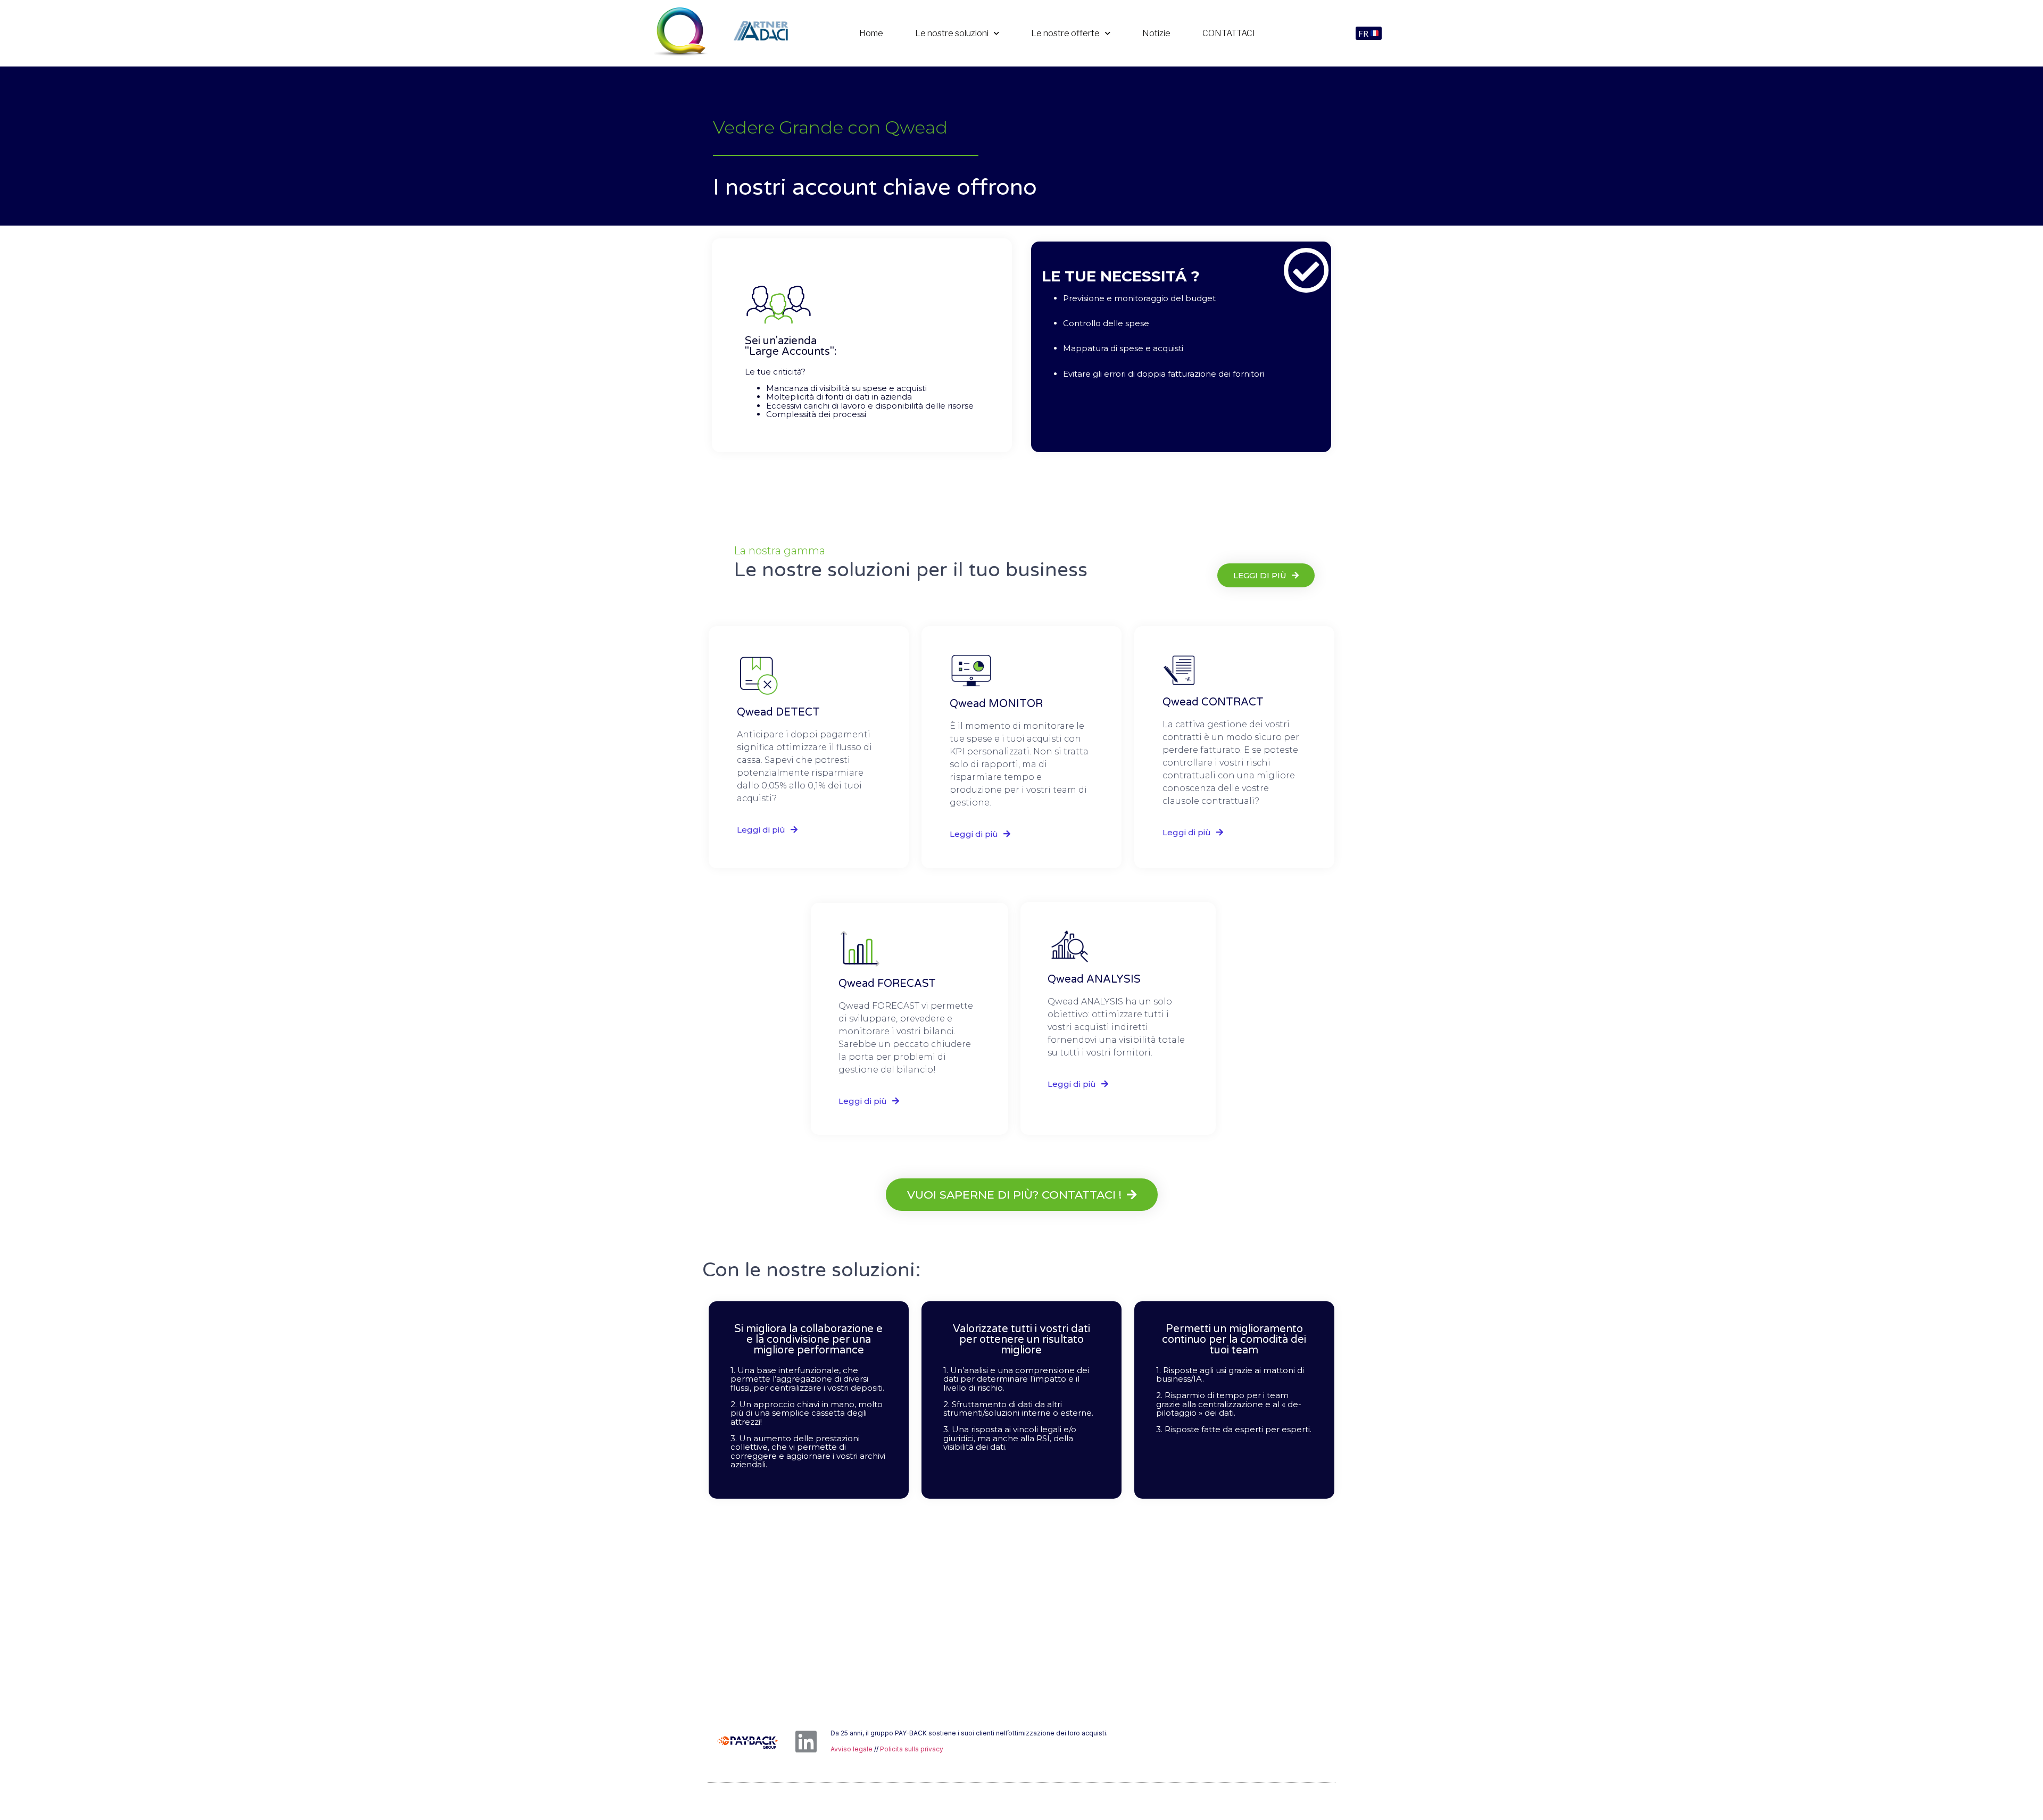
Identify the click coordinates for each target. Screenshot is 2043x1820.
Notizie (1156, 33)
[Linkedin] (806, 1742)
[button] (1369, 34)
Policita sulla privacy (912, 1749)
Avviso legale (852, 1749)
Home (871, 33)
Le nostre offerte (1065, 33)
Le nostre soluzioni (952, 33)
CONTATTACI (1229, 33)
